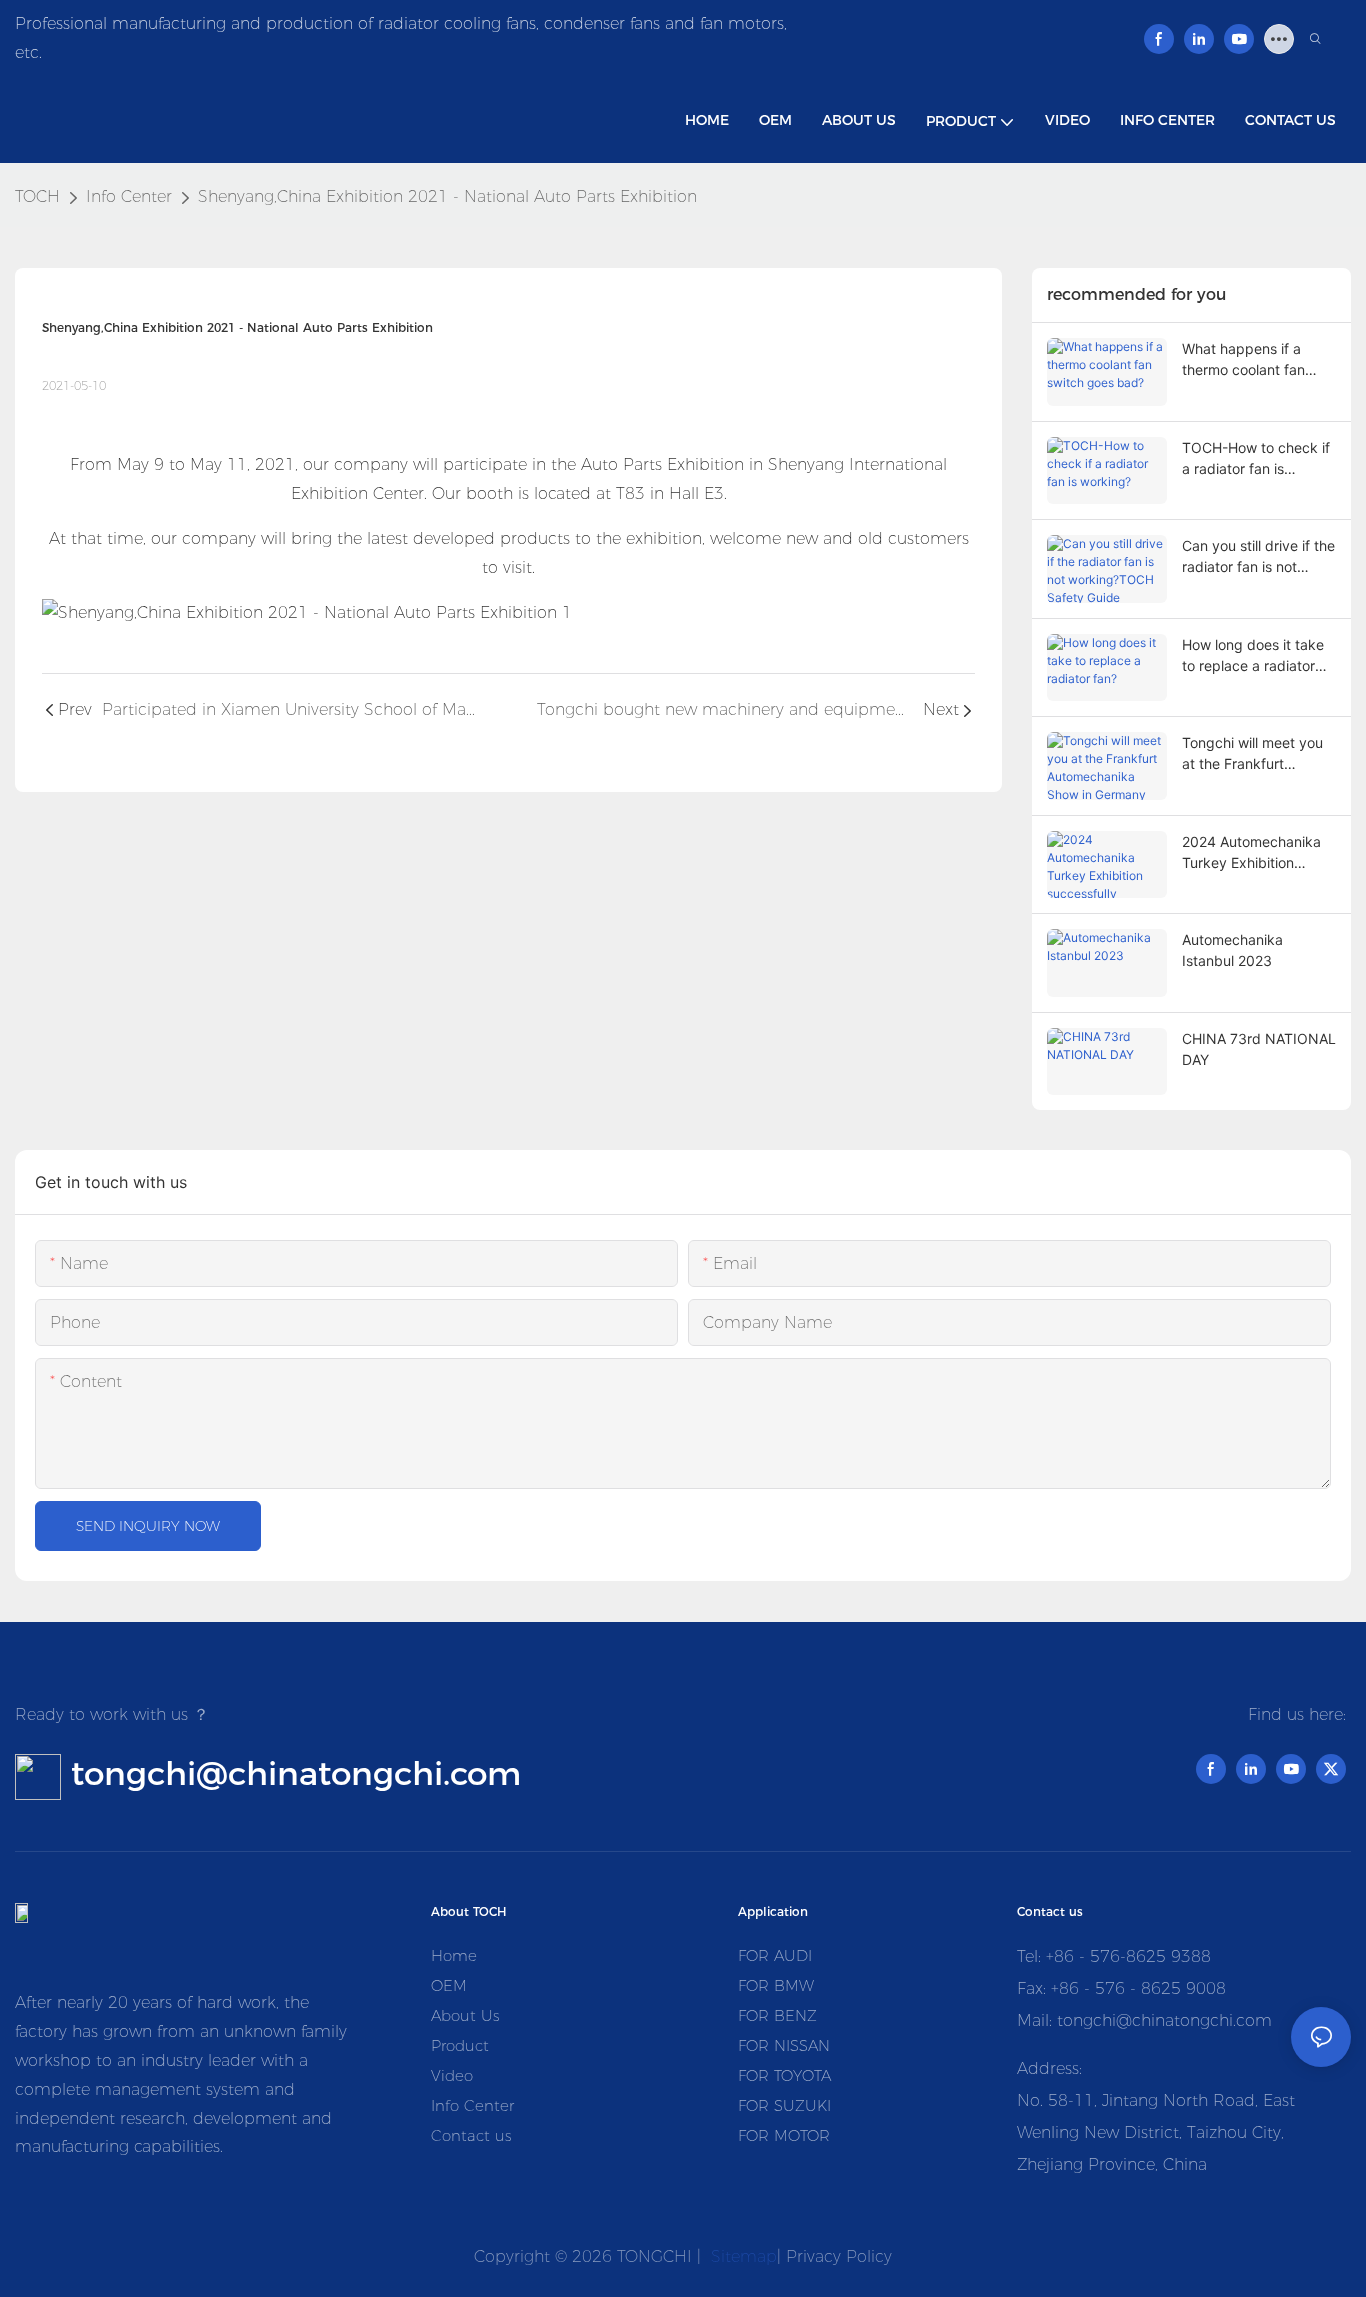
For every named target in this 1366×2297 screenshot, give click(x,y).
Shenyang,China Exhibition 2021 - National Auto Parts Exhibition (447, 196)
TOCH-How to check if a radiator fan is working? (1256, 459)
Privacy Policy (839, 2256)
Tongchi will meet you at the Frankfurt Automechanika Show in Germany (1252, 754)
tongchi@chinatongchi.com (296, 1773)
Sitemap (741, 2256)
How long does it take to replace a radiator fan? (1253, 656)
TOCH (37, 196)
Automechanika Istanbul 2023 (1232, 950)
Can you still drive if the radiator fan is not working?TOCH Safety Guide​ (1258, 557)
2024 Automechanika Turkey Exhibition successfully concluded (1258, 853)
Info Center (129, 196)
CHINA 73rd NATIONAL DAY (1259, 1049)
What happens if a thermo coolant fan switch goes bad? (1243, 360)
